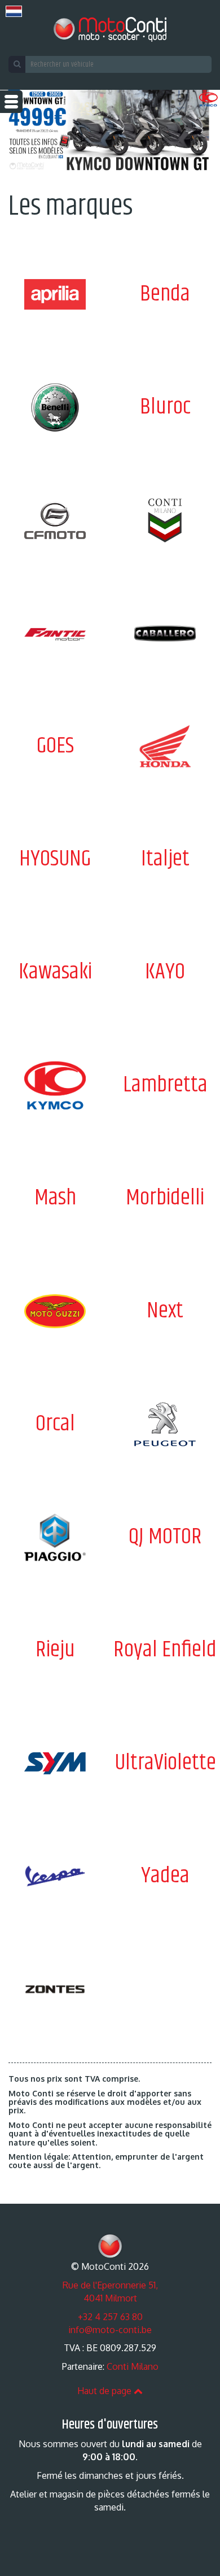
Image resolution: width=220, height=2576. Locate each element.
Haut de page (105, 2391)
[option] (110, 133)
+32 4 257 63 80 (110, 2317)
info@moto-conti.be (110, 2330)
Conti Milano (133, 2366)
